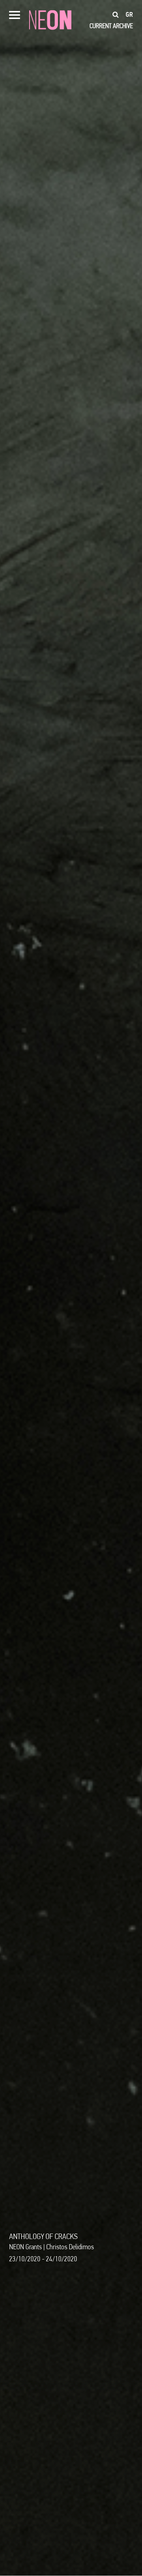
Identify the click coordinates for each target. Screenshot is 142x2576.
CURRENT (100, 26)
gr (129, 15)
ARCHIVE (123, 26)
